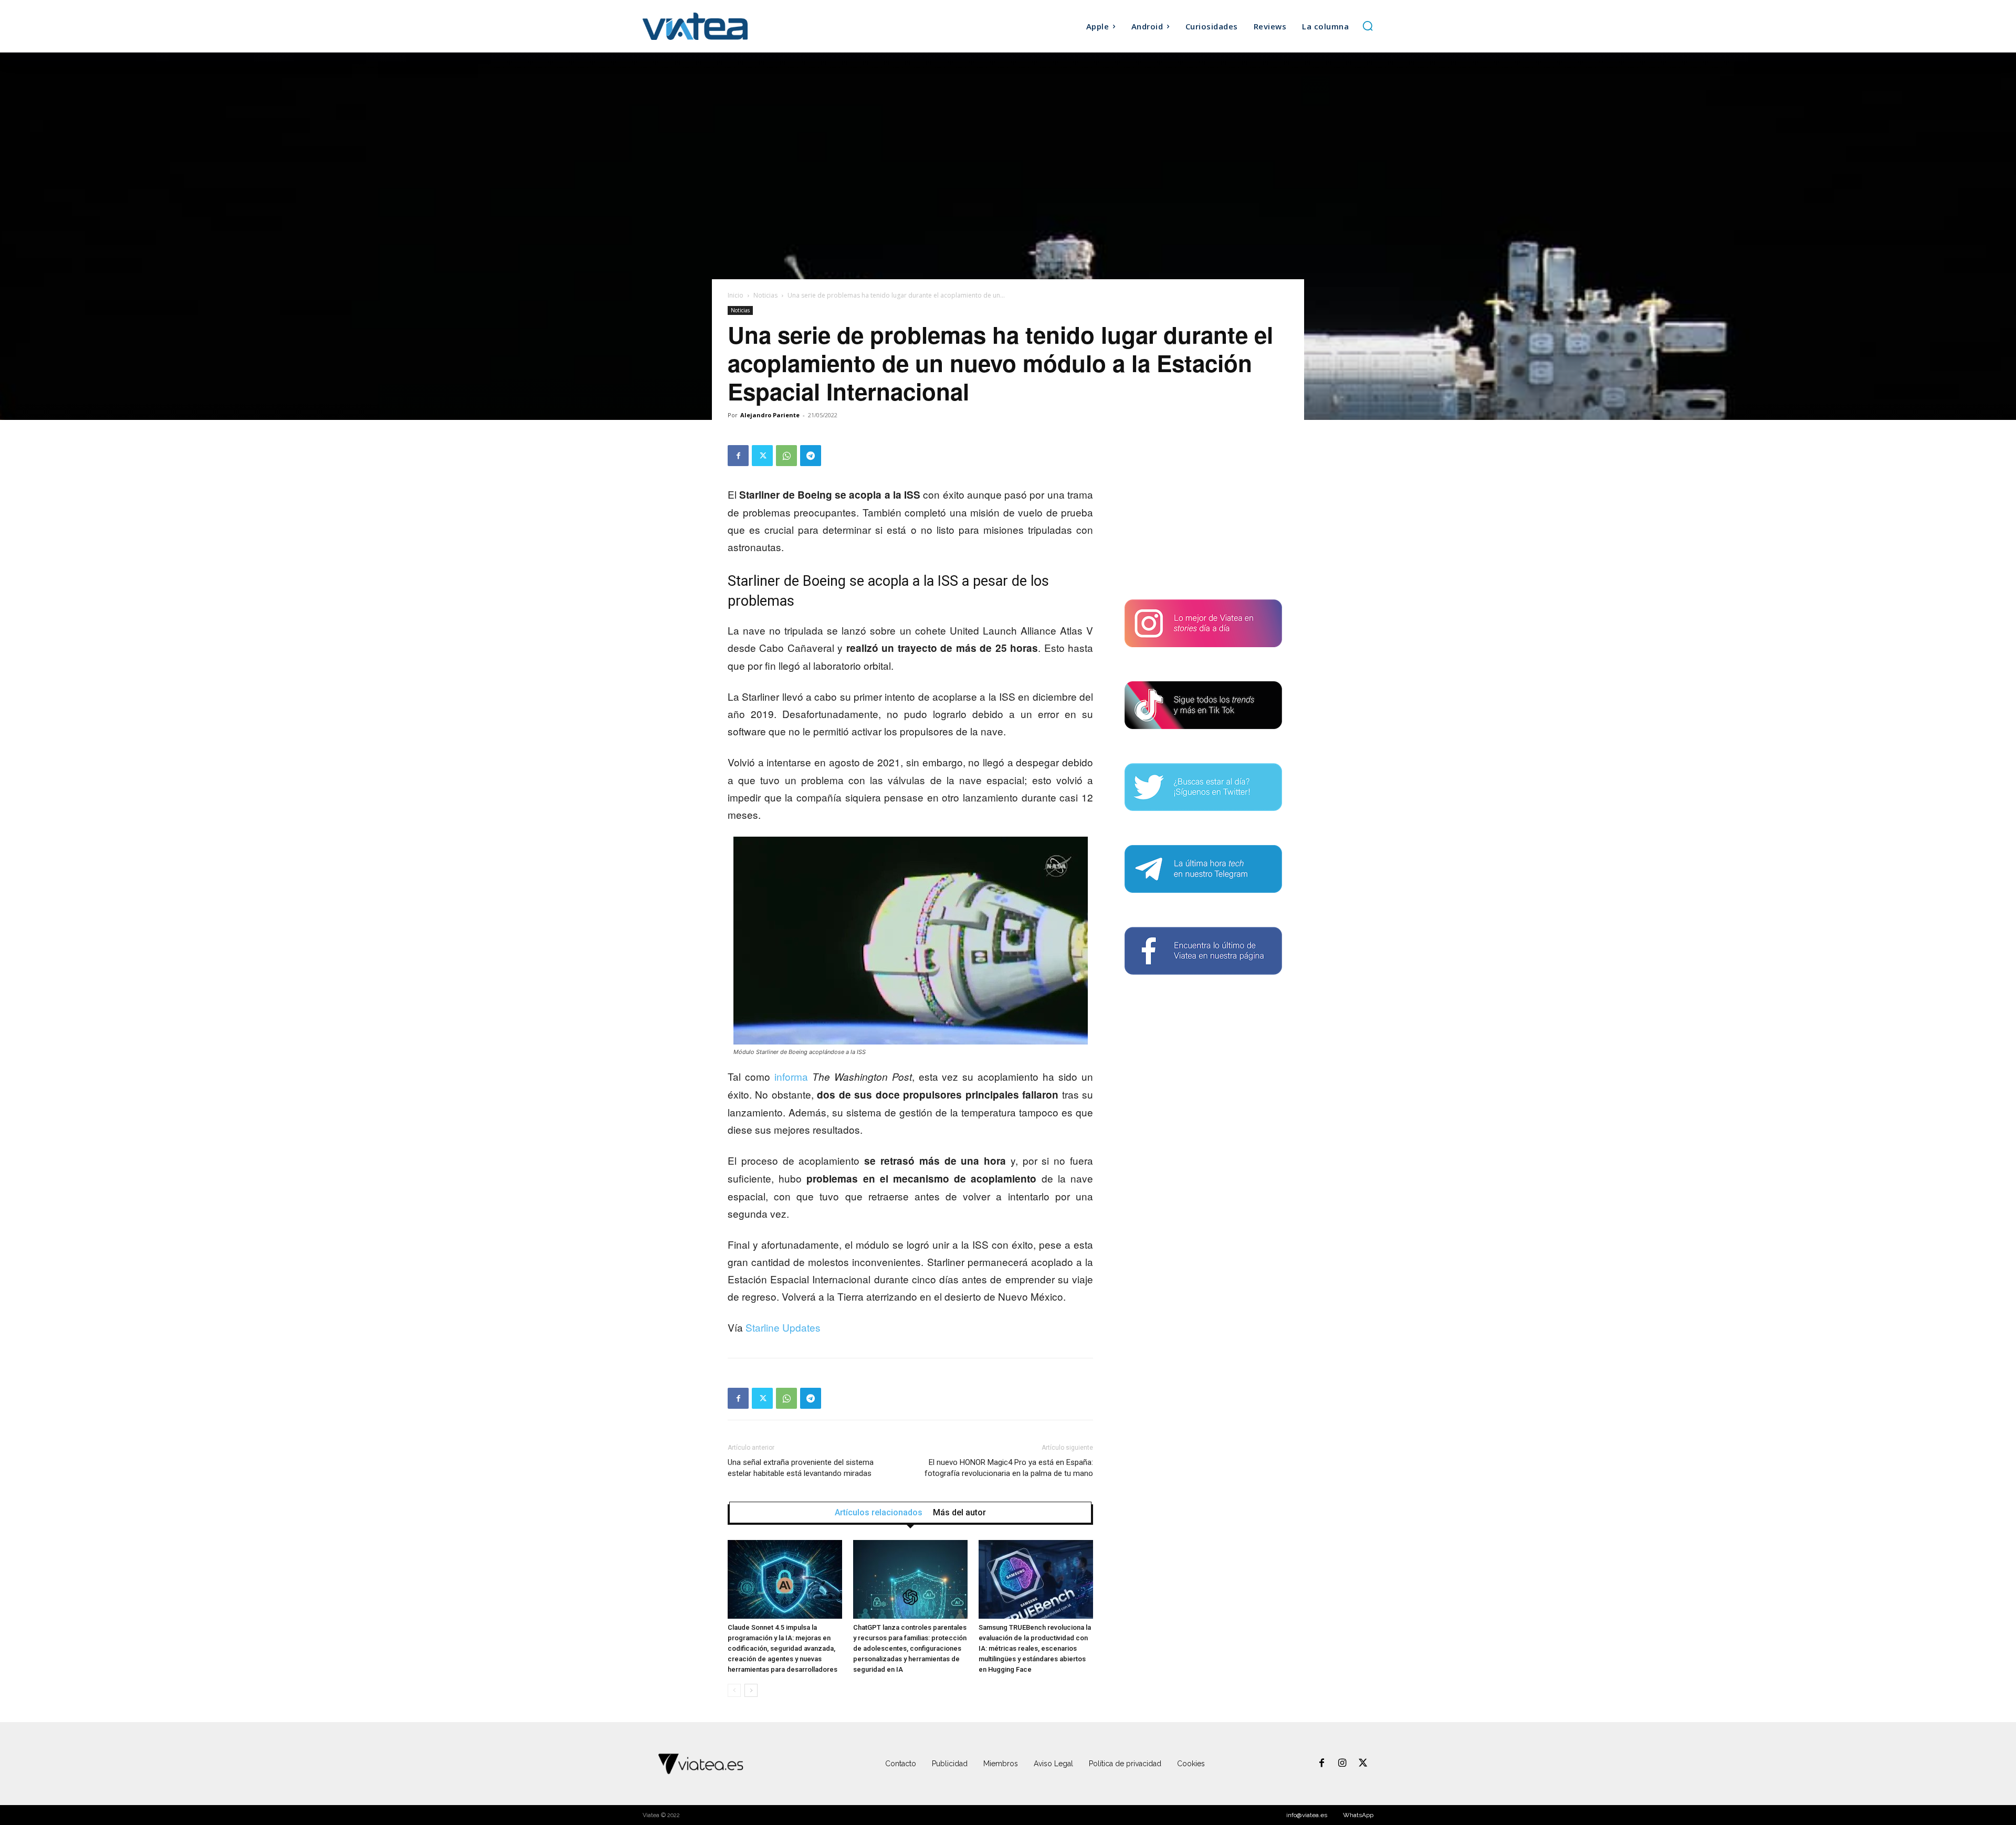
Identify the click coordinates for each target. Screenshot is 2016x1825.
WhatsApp (1358, 1815)
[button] (1368, 26)
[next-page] (751, 1690)
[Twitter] (762, 456)
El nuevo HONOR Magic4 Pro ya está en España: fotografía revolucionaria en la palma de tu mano (1009, 1468)
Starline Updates (783, 1327)
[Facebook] (738, 456)
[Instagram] (1342, 1764)
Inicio (736, 295)
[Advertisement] (1203, 511)
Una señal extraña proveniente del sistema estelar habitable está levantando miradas (801, 1468)
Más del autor (959, 1513)
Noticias (765, 295)
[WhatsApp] (786, 456)
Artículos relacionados (879, 1513)
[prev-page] (734, 1690)
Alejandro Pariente (770, 415)
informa (791, 1076)
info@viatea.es (1307, 1815)
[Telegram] (811, 456)
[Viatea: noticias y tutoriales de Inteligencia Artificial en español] (734, 26)
